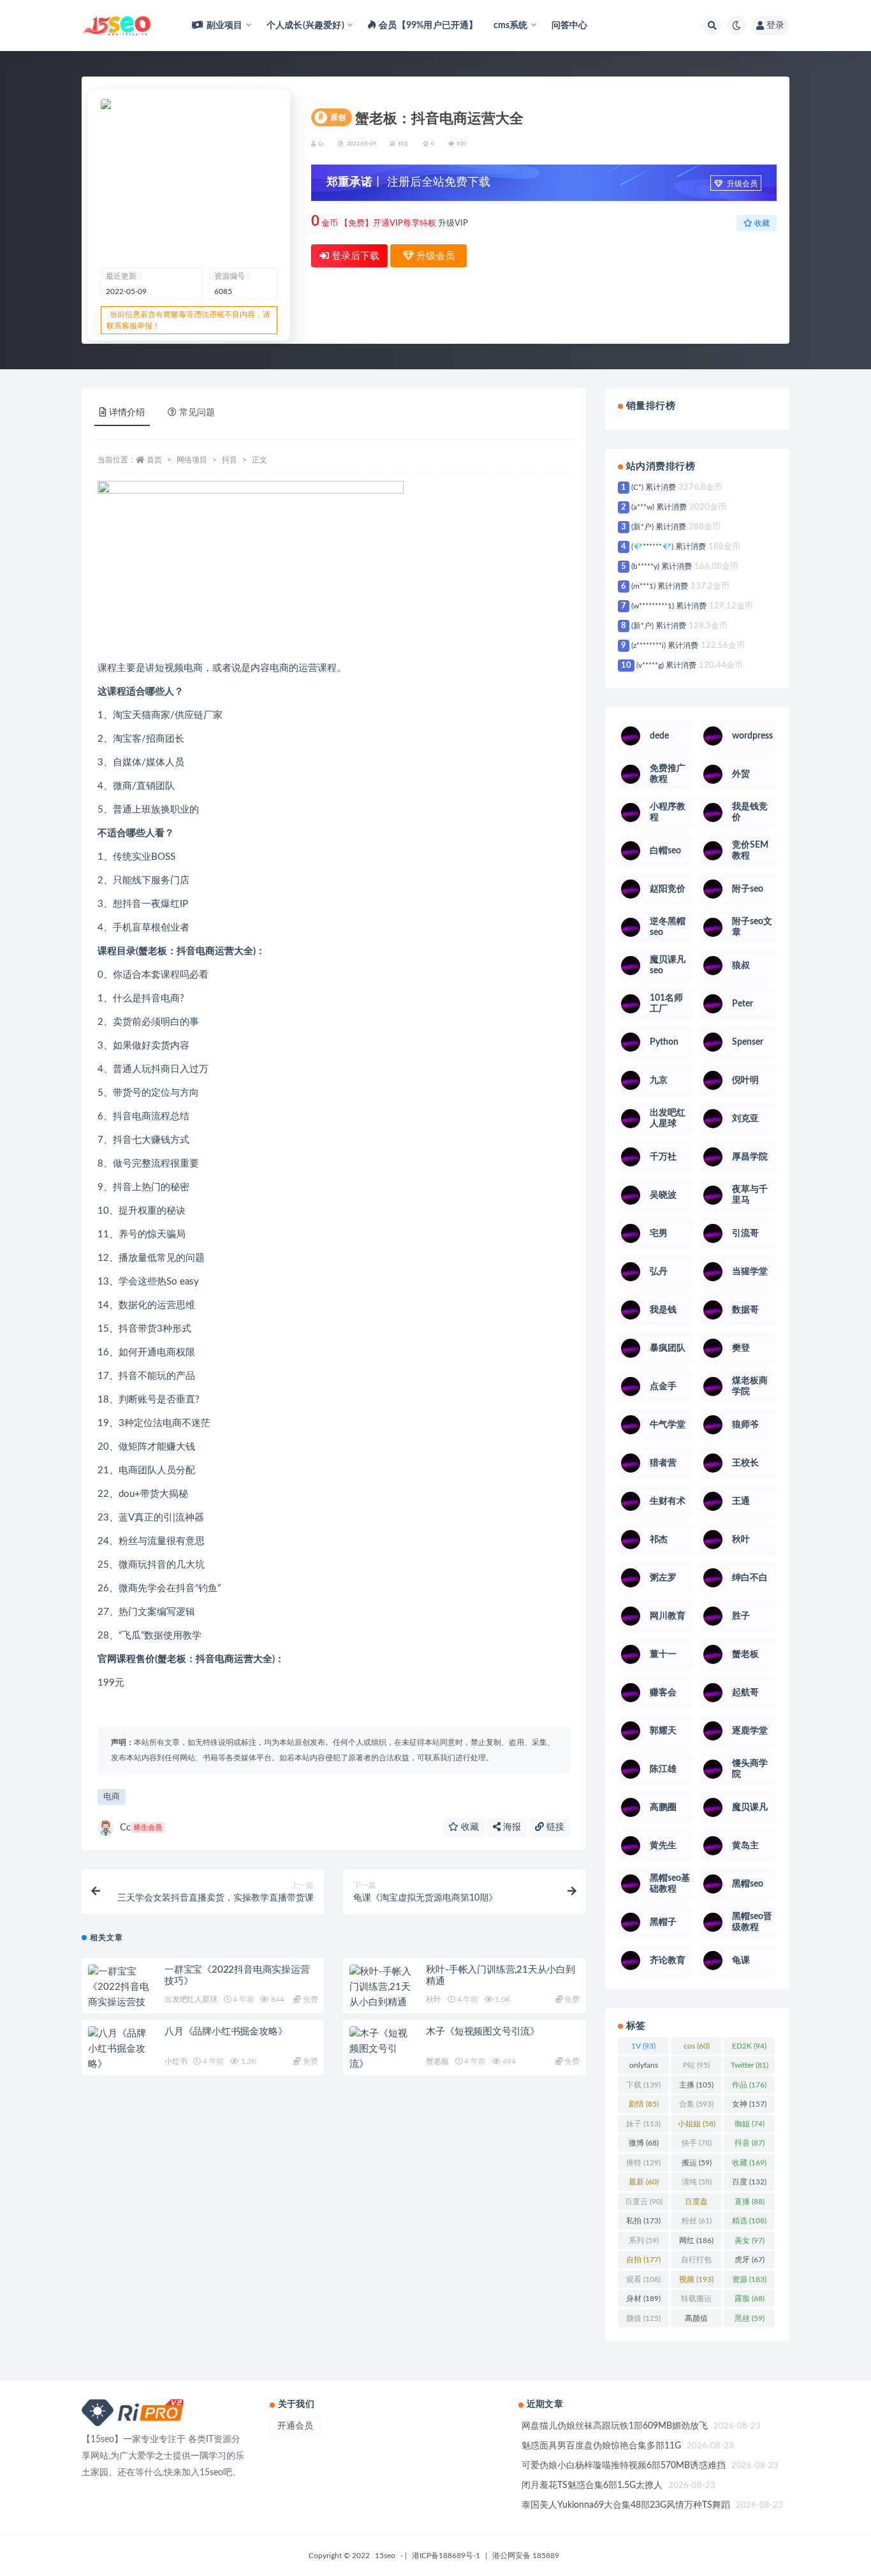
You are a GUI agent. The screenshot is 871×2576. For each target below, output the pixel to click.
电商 (112, 1797)
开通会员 (295, 2426)
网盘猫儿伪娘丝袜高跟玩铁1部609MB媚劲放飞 (615, 2426)
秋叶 (434, 1999)
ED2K (749, 2046)
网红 (696, 2241)
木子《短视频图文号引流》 (483, 2032)
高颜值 (696, 2321)
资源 (749, 2279)
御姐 (750, 2124)
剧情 (644, 2104)
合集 (696, 2104)
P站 (696, 2065)
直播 (750, 2202)
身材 (643, 2299)
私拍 (643, 2221)
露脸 (750, 2299)
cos (697, 2046)
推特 (643, 2163)
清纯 (697, 2182)
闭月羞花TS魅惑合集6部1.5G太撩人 (592, 2485)
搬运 (697, 2163)
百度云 (644, 2202)
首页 (154, 460)
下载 (643, 2085)
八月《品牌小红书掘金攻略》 (226, 2032)
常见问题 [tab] (197, 413)
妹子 (643, 2124)
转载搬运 (696, 2301)
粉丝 (697, 2221)
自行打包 (696, 2262)
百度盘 (696, 2204)
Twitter (750, 2065)
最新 (644, 2182)
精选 (749, 2221)
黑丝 (750, 2318)
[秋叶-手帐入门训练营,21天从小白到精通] (381, 1987)
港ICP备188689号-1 (446, 2556)
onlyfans (644, 2068)
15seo (385, 2556)
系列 (644, 2241)
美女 (750, 2241)
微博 (644, 2143)
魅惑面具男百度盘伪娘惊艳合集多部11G (601, 2446)
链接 (554, 1827)
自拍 (643, 2260)
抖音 (404, 144)
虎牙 (750, 2260)
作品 (749, 2085)
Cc (141, 1828)
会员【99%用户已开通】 (428, 26)
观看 (643, 2279)
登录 (775, 26)
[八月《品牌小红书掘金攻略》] (120, 2049)
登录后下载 (354, 256)
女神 (749, 2104)
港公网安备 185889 (526, 2556)
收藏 (469, 1827)
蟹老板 (437, 2061)
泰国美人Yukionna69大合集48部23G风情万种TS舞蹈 (626, 2505)
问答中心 (570, 26)
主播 (696, 2085)
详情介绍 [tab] (127, 413)
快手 (697, 2143)
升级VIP (453, 224)
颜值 (643, 2318)
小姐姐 (697, 2124)
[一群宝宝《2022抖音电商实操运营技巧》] (120, 1995)
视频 (696, 2279)
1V (643, 2046)
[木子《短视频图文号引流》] (381, 2049)
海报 (511, 1827)
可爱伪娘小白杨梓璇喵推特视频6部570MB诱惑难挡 (624, 2466)
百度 (749, 2182)
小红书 (176, 2061)
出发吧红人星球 (191, 1999)
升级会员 (741, 184)
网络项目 (192, 460)
